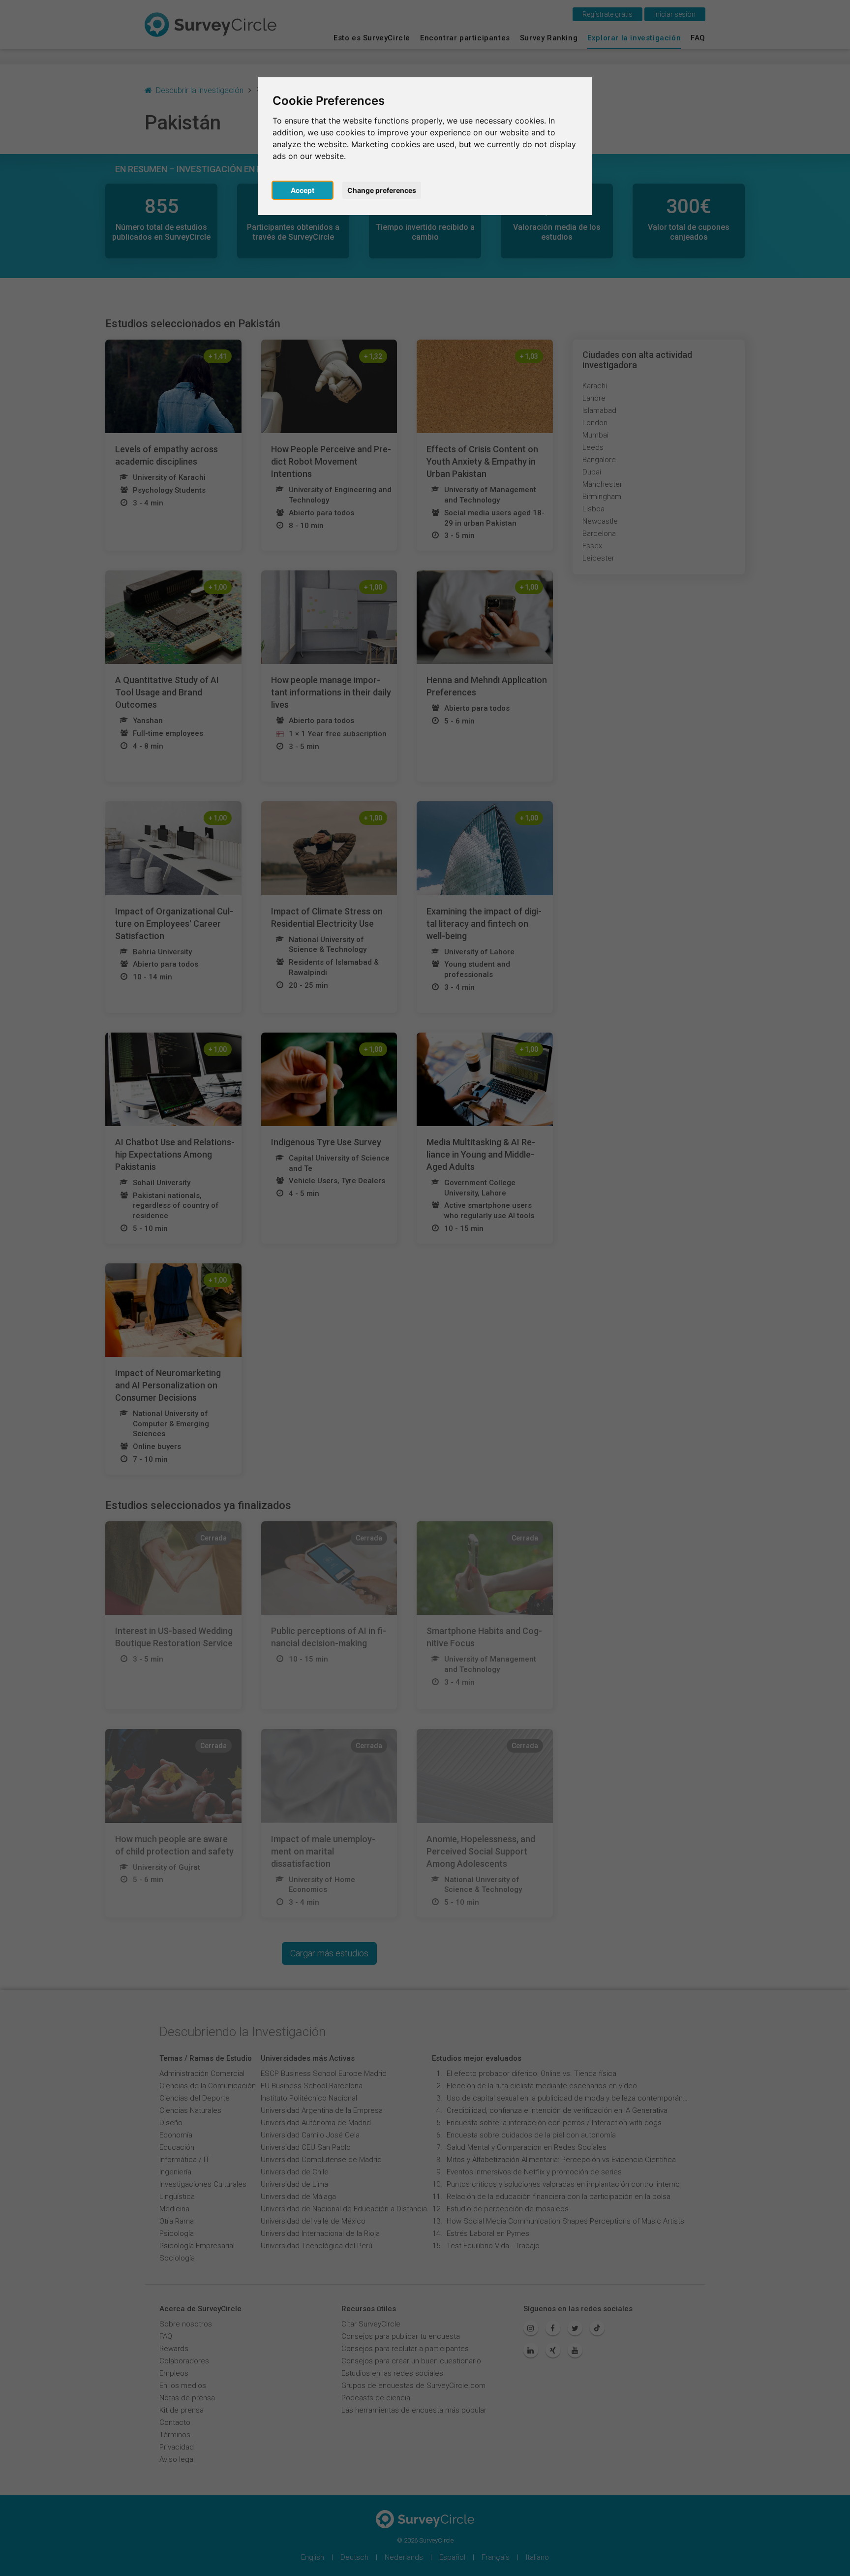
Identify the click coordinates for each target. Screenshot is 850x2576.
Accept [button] (303, 190)
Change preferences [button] (382, 190)
